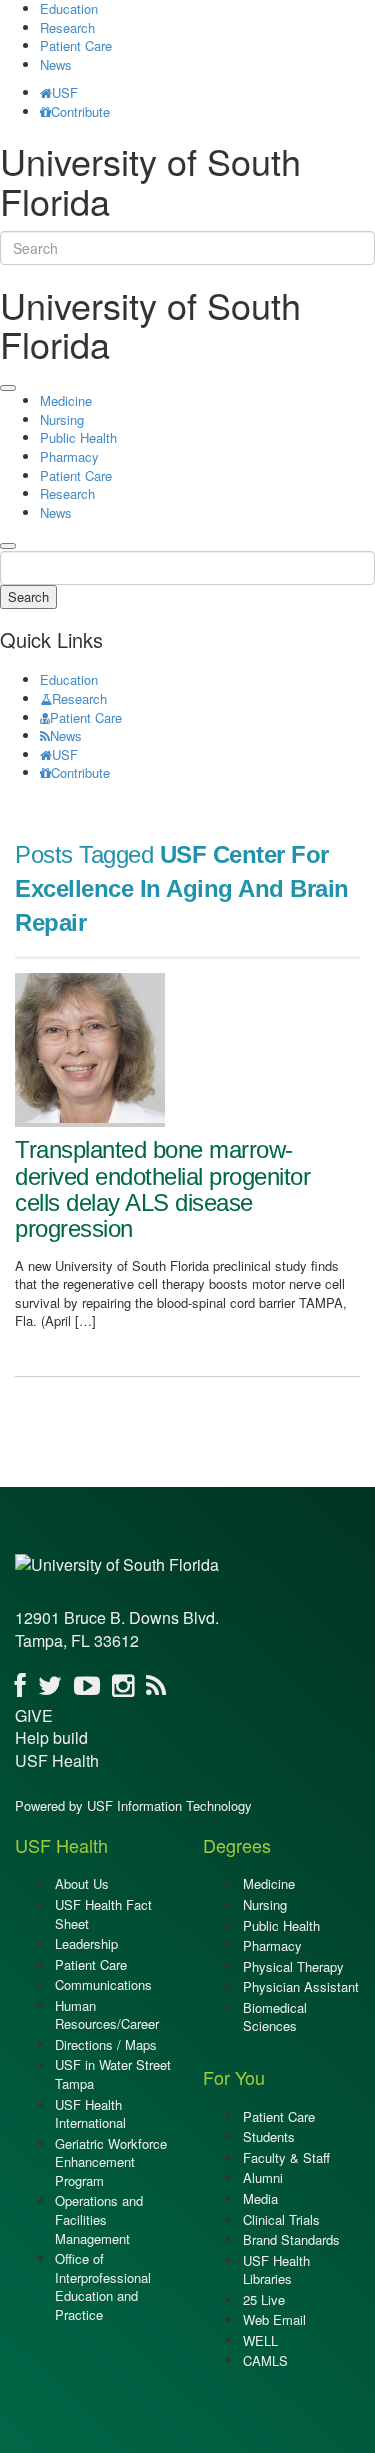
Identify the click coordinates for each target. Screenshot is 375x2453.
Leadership (86, 1943)
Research (67, 27)
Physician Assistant (301, 1986)
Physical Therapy (293, 1966)
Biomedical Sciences (275, 2017)
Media (260, 2198)
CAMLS (265, 2360)
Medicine (66, 400)
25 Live (264, 2299)
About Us (82, 1883)
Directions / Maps (106, 2044)
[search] (8, 546)
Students (269, 2136)
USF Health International (90, 2114)
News (56, 64)
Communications (103, 1984)
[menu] (8, 388)
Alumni (263, 2177)
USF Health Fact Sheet (103, 1914)
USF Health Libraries (276, 2270)
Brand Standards (291, 2239)
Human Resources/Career (107, 2015)
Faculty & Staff (286, 2157)
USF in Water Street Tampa (113, 2074)
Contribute (80, 111)
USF (65, 92)
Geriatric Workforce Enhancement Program (111, 2162)
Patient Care (76, 45)
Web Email (274, 2319)
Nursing (62, 419)
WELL (260, 2340)
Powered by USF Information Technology (133, 1805)
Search (28, 596)
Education (69, 679)
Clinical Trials (281, 2219)
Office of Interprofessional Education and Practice (103, 2286)
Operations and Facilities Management (99, 2219)
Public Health (78, 437)
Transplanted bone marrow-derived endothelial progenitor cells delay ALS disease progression (162, 1189)
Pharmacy (69, 456)
